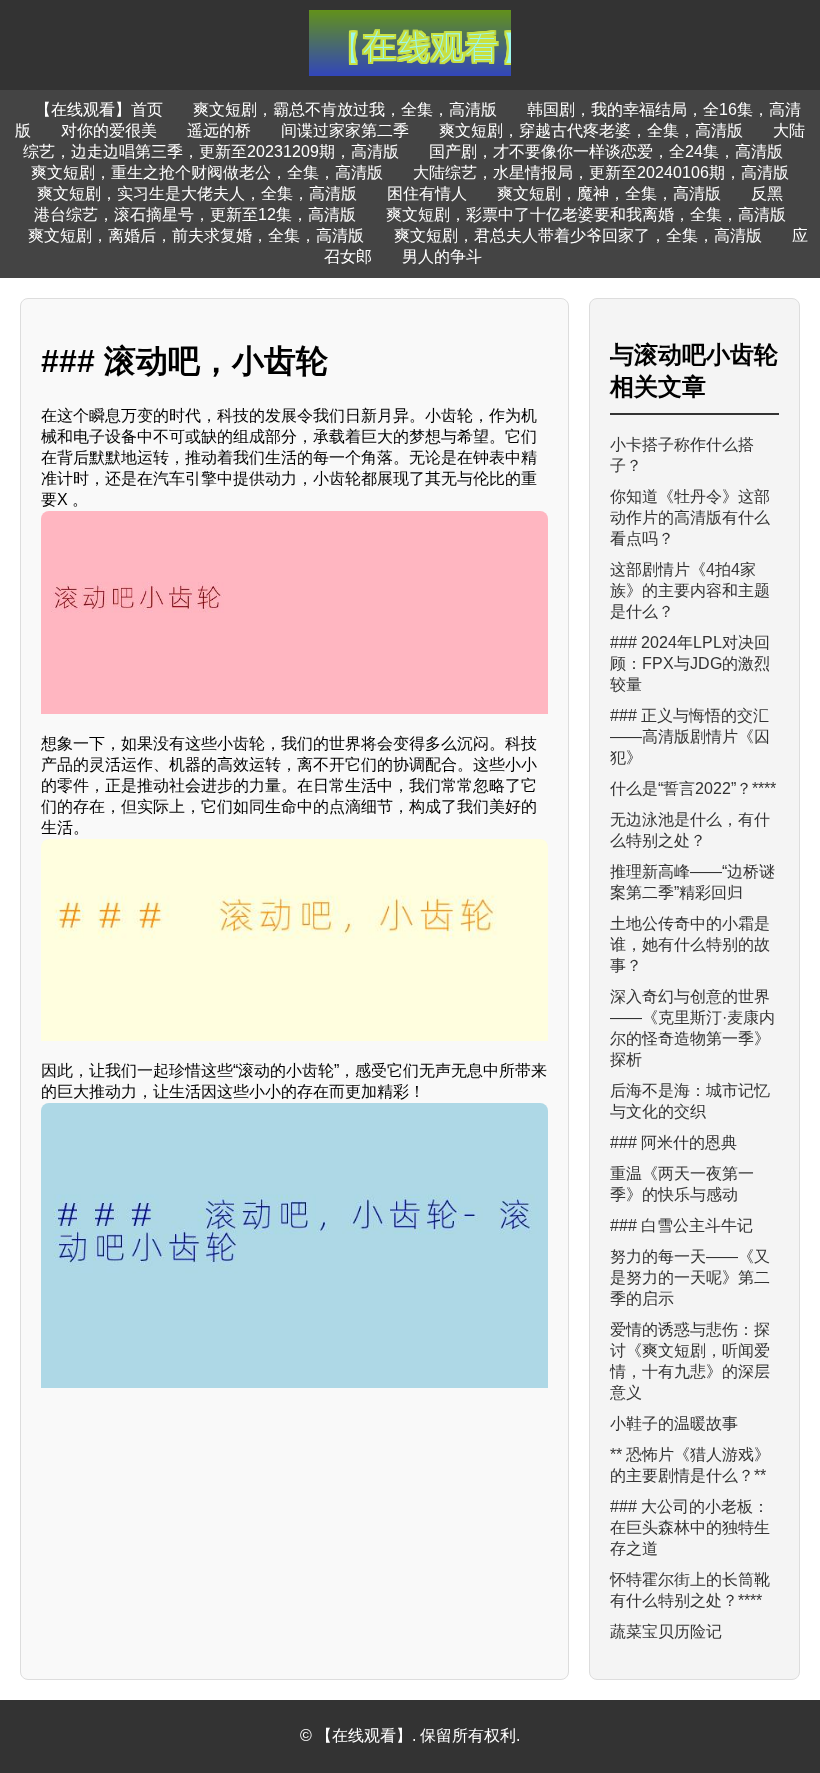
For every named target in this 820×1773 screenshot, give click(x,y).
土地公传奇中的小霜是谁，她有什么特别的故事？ (690, 944)
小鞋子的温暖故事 (674, 1423)
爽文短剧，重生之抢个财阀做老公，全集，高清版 (207, 172)
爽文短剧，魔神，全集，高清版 (609, 193)
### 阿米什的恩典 (673, 1142)
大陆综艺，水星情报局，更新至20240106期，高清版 (601, 172)
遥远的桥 (219, 130)
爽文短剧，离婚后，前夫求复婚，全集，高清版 (196, 235)
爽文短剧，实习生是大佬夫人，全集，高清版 (197, 193)
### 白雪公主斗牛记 (681, 1225)
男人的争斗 (442, 256)
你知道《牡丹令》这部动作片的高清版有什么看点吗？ (690, 517)
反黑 (767, 193)
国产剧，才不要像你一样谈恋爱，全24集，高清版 (606, 151)
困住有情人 (427, 193)
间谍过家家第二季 (345, 130)
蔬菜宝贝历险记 (666, 1631)
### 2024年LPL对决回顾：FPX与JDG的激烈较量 (690, 663)
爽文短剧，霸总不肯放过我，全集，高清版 (345, 109)
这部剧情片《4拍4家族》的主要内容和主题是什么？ (690, 590)
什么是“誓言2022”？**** (693, 788)
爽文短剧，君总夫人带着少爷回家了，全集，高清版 (578, 235)
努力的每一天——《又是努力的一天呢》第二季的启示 (690, 1277)
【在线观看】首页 (99, 109)
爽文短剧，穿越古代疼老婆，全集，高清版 (591, 130)
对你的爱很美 (109, 130)
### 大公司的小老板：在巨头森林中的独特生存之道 (690, 1527)
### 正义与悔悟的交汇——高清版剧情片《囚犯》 (690, 736)
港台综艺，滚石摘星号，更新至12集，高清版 (195, 214)
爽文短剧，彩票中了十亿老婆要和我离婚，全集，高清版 (586, 214)
